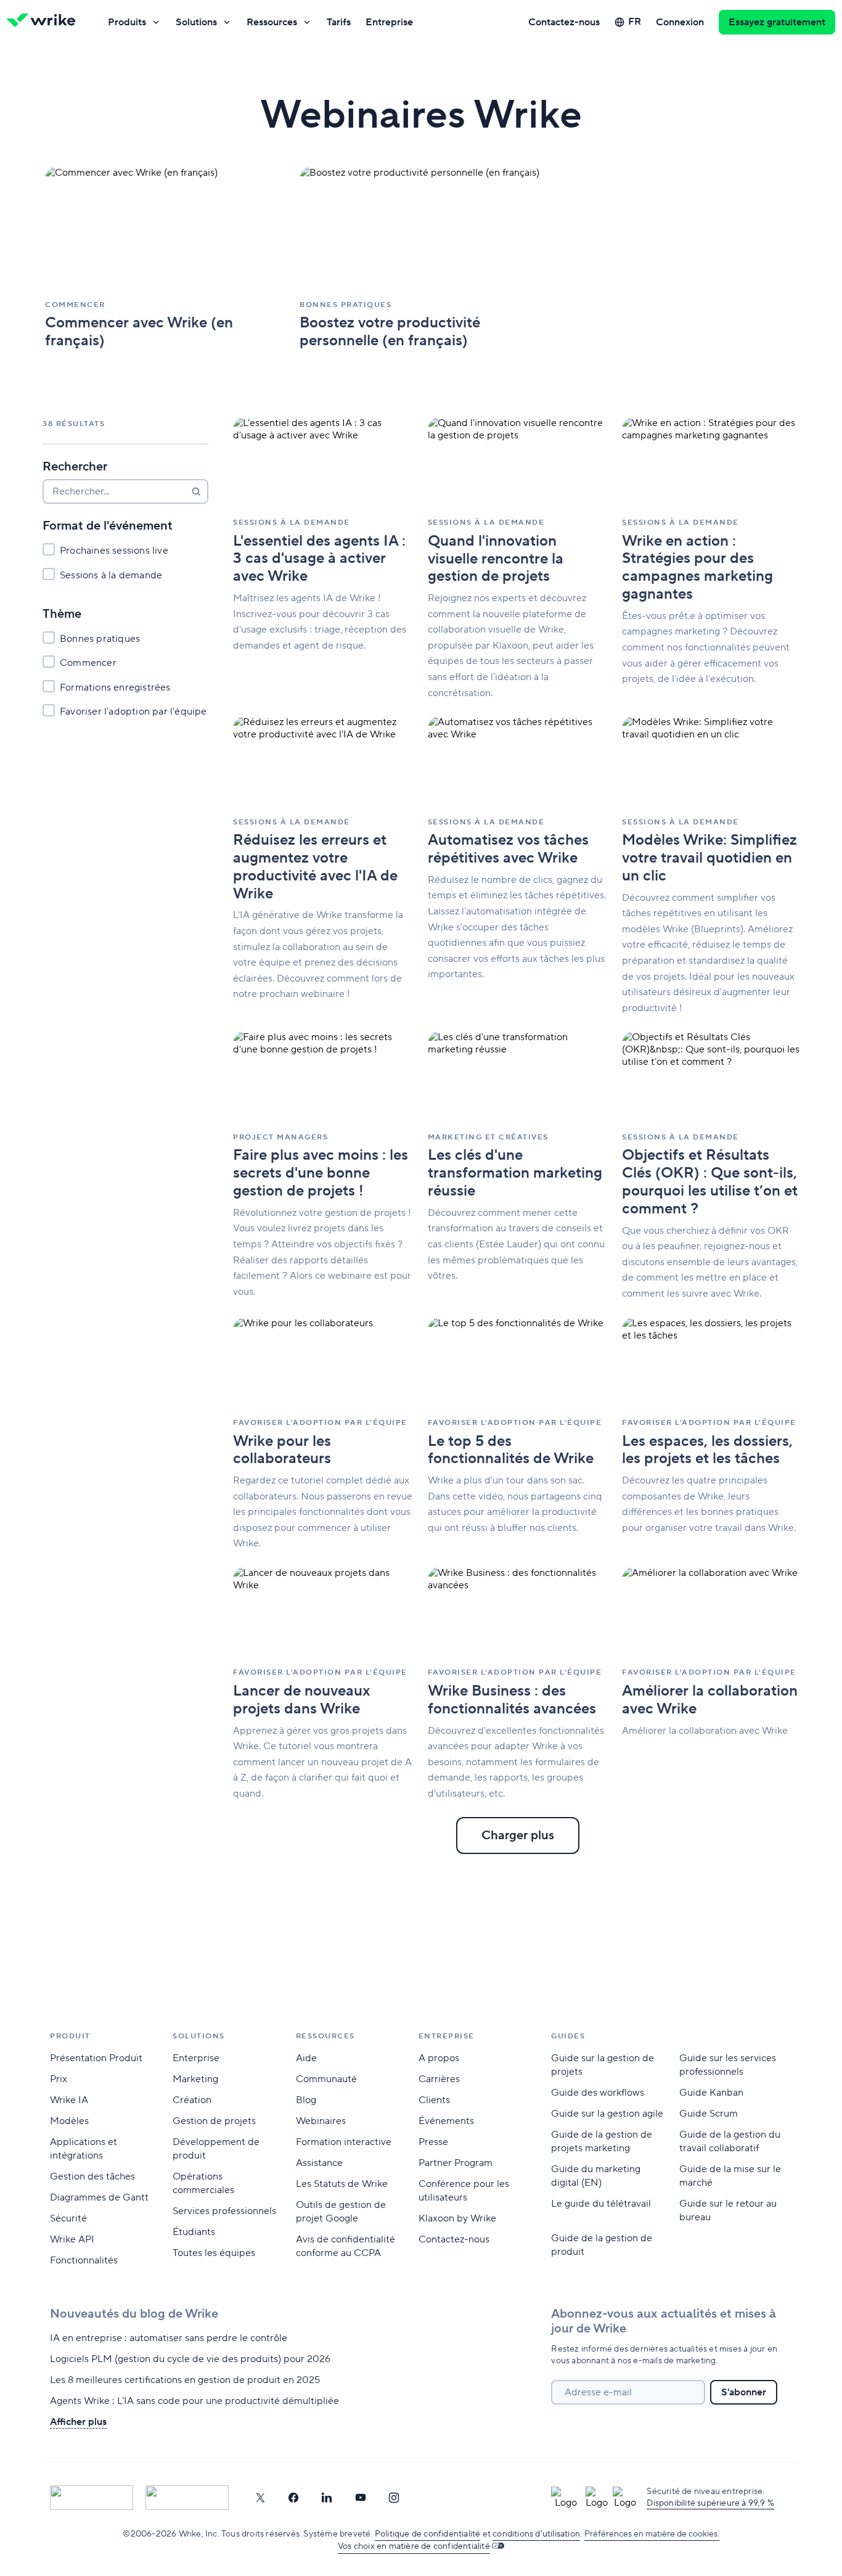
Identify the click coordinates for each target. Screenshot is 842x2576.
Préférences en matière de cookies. (652, 2534)
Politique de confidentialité (428, 2534)
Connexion (680, 22)
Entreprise (389, 22)
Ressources (272, 22)
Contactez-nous (564, 22)
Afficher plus (78, 2422)
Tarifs (339, 22)
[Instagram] (394, 2498)
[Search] (196, 491)
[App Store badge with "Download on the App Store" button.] (92, 2498)
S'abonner (744, 2392)
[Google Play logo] (187, 2498)
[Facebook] (293, 2498)
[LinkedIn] (327, 2498)
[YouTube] (361, 2498)
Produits (127, 22)
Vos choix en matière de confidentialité (414, 2546)
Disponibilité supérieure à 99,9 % (710, 2503)
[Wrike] (45, 22)
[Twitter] (260, 2498)
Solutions (196, 22)
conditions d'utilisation (536, 2534)
